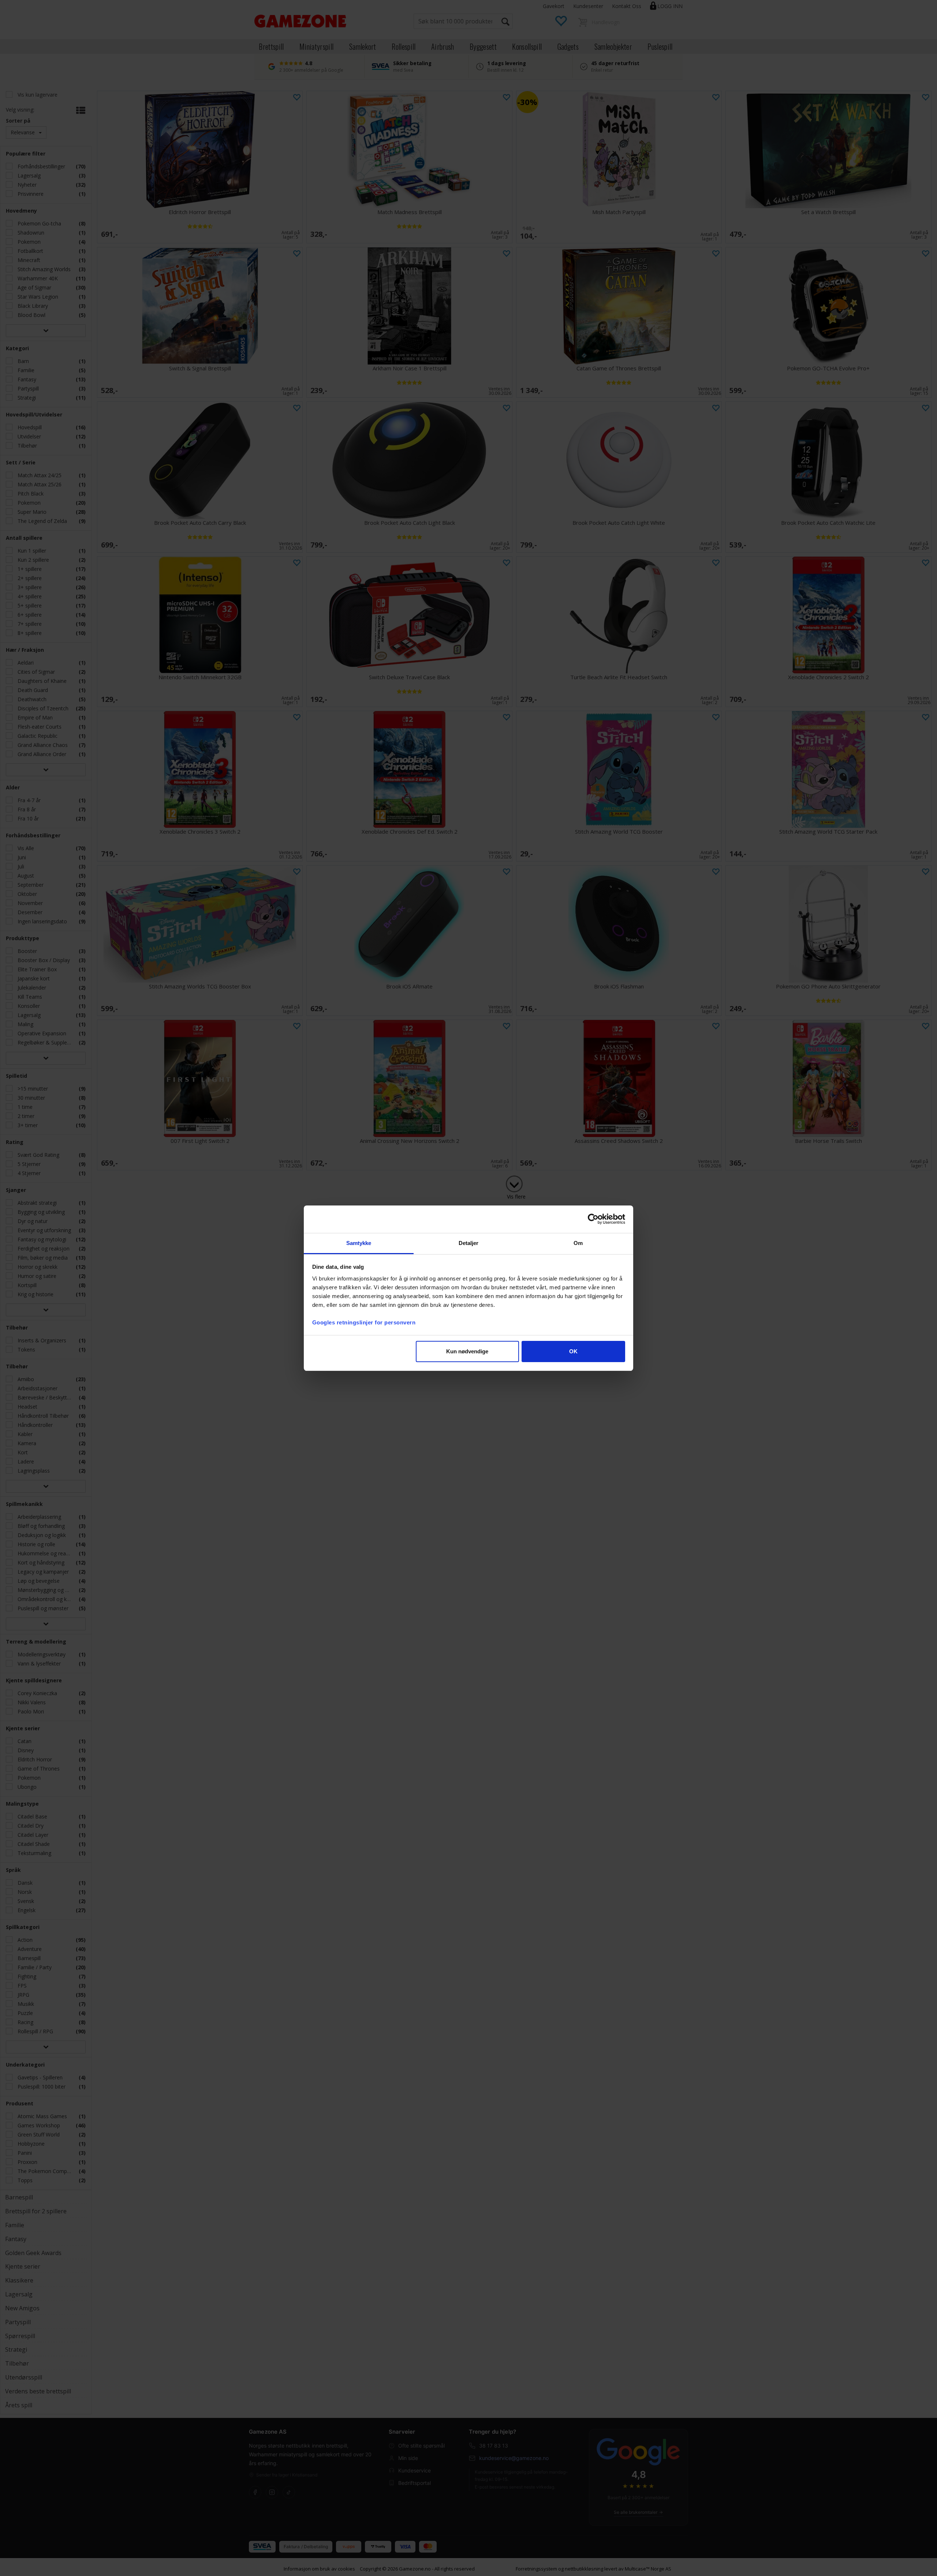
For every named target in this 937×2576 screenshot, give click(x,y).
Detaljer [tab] (469, 1243)
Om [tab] (578, 1243)
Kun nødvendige (467, 1351)
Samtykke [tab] (359, 1243)
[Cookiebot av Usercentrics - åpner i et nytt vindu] (593, 1219)
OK (573, 1351)
